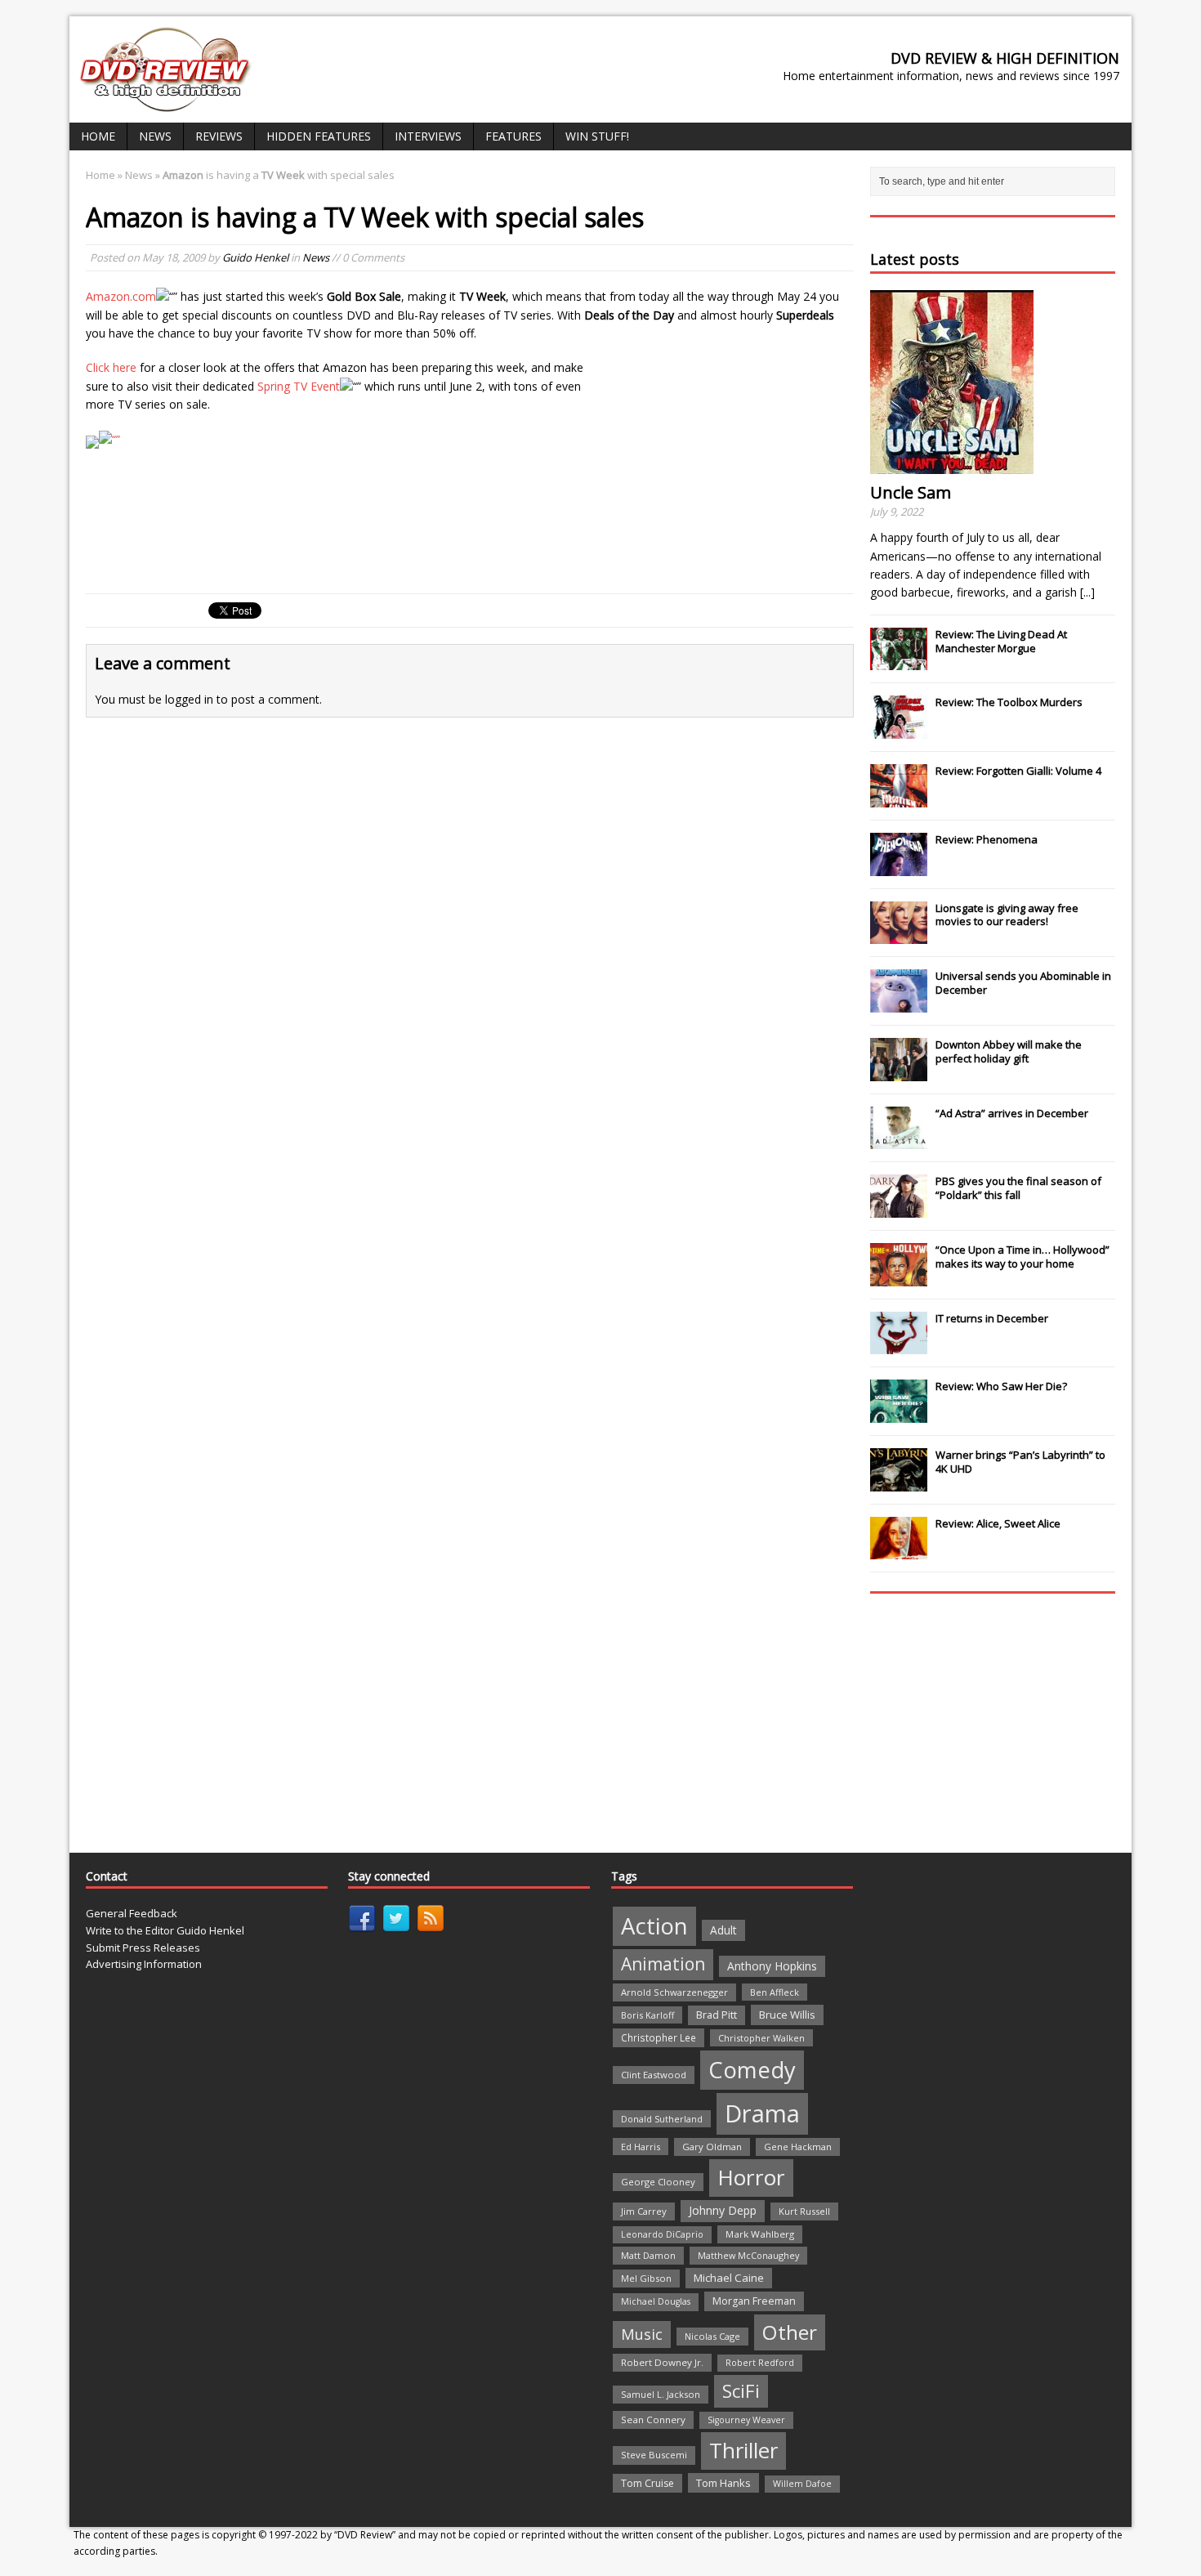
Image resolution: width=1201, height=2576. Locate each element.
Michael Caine (729, 2278)
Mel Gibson (646, 2278)
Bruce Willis (787, 2015)
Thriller (743, 2450)
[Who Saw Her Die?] (899, 1414)
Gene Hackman (798, 2147)
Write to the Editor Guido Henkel (165, 1930)
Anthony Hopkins (772, 1966)
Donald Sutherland (662, 2119)
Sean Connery (653, 2419)
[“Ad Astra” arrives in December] (899, 1140)
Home (98, 136)
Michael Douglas (656, 2301)
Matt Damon (648, 2255)
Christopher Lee (659, 2037)
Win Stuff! (597, 136)
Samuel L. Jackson (661, 2394)
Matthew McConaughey (748, 2255)
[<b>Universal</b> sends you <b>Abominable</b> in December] (899, 1004)
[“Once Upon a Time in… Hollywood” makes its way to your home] (899, 1277)
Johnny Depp (723, 2210)
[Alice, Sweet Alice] (899, 1551)
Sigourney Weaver (746, 2420)
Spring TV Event (299, 386)
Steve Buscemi (654, 2455)
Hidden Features (319, 136)
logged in (189, 699)
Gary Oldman (712, 2147)
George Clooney (658, 2182)
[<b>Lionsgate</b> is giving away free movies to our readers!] (899, 935)
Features (513, 136)
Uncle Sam (911, 492)
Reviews (219, 136)
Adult (723, 1930)
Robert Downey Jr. (662, 2362)
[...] (1087, 592)
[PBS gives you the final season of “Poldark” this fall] (899, 1209)
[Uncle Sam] (952, 465)
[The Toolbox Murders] (899, 730)
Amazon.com (121, 296)
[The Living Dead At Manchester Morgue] (899, 662)
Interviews (428, 136)
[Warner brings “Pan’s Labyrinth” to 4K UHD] (899, 1483)
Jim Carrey (644, 2211)
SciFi (741, 2391)
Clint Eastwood (654, 2075)
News (155, 136)
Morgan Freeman (754, 2301)
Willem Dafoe (802, 2484)
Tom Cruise (647, 2483)
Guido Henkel (255, 257)
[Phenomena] (899, 867)
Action (654, 1926)
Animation (663, 1964)
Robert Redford (760, 2363)
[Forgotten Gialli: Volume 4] (899, 798)
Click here (111, 367)
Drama (762, 2113)
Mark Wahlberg (760, 2234)
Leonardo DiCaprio (662, 2234)
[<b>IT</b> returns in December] (899, 1346)
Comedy (752, 2070)
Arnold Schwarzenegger (674, 1992)
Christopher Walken (761, 2038)
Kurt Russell (804, 2211)
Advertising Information (144, 1964)
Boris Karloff (647, 2015)
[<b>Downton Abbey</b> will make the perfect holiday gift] (899, 1072)
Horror (751, 2177)
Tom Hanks (723, 2483)
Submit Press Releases (143, 1948)
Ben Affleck (775, 1992)
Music (642, 2334)
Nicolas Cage (712, 2336)
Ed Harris (641, 2147)
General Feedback (132, 1913)
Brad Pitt (717, 2015)
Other (790, 2332)
